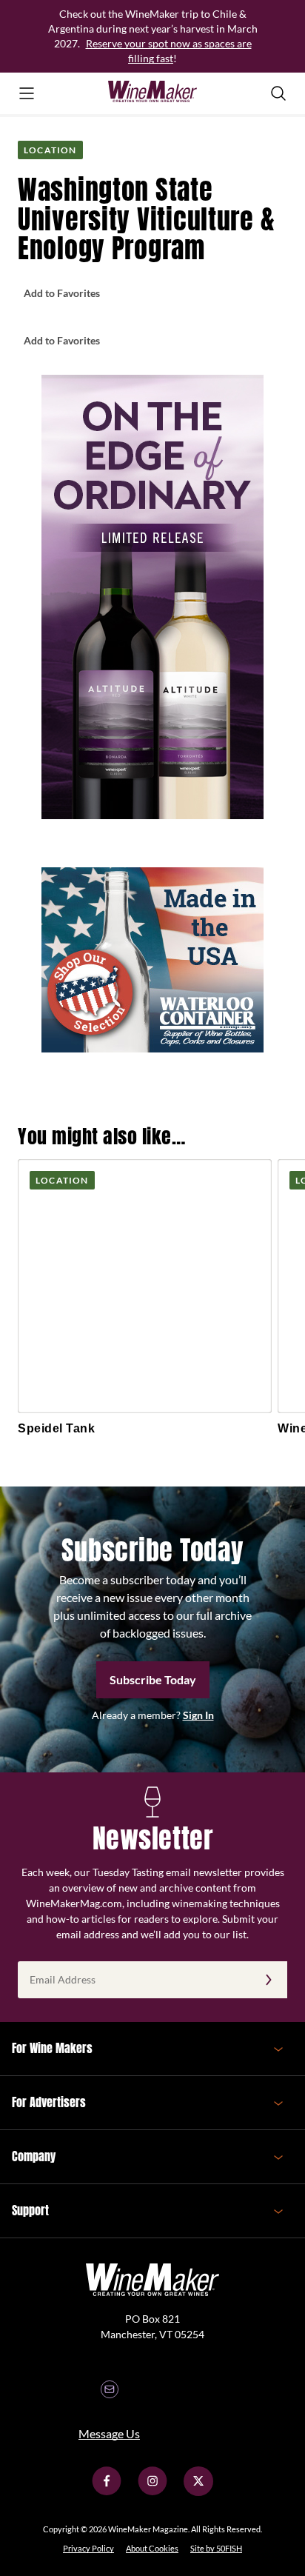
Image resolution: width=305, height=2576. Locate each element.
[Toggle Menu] (27, 93)
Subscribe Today (153, 1679)
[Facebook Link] (107, 2492)
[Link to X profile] (198, 2492)
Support (30, 2210)
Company (34, 2156)
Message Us (109, 2433)
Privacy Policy (88, 2548)
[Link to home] (152, 93)
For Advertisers (49, 2102)
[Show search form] (278, 93)
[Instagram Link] (152, 2492)
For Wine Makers (52, 2048)
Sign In (198, 1715)
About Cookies (152, 2548)
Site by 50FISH (216, 2548)
